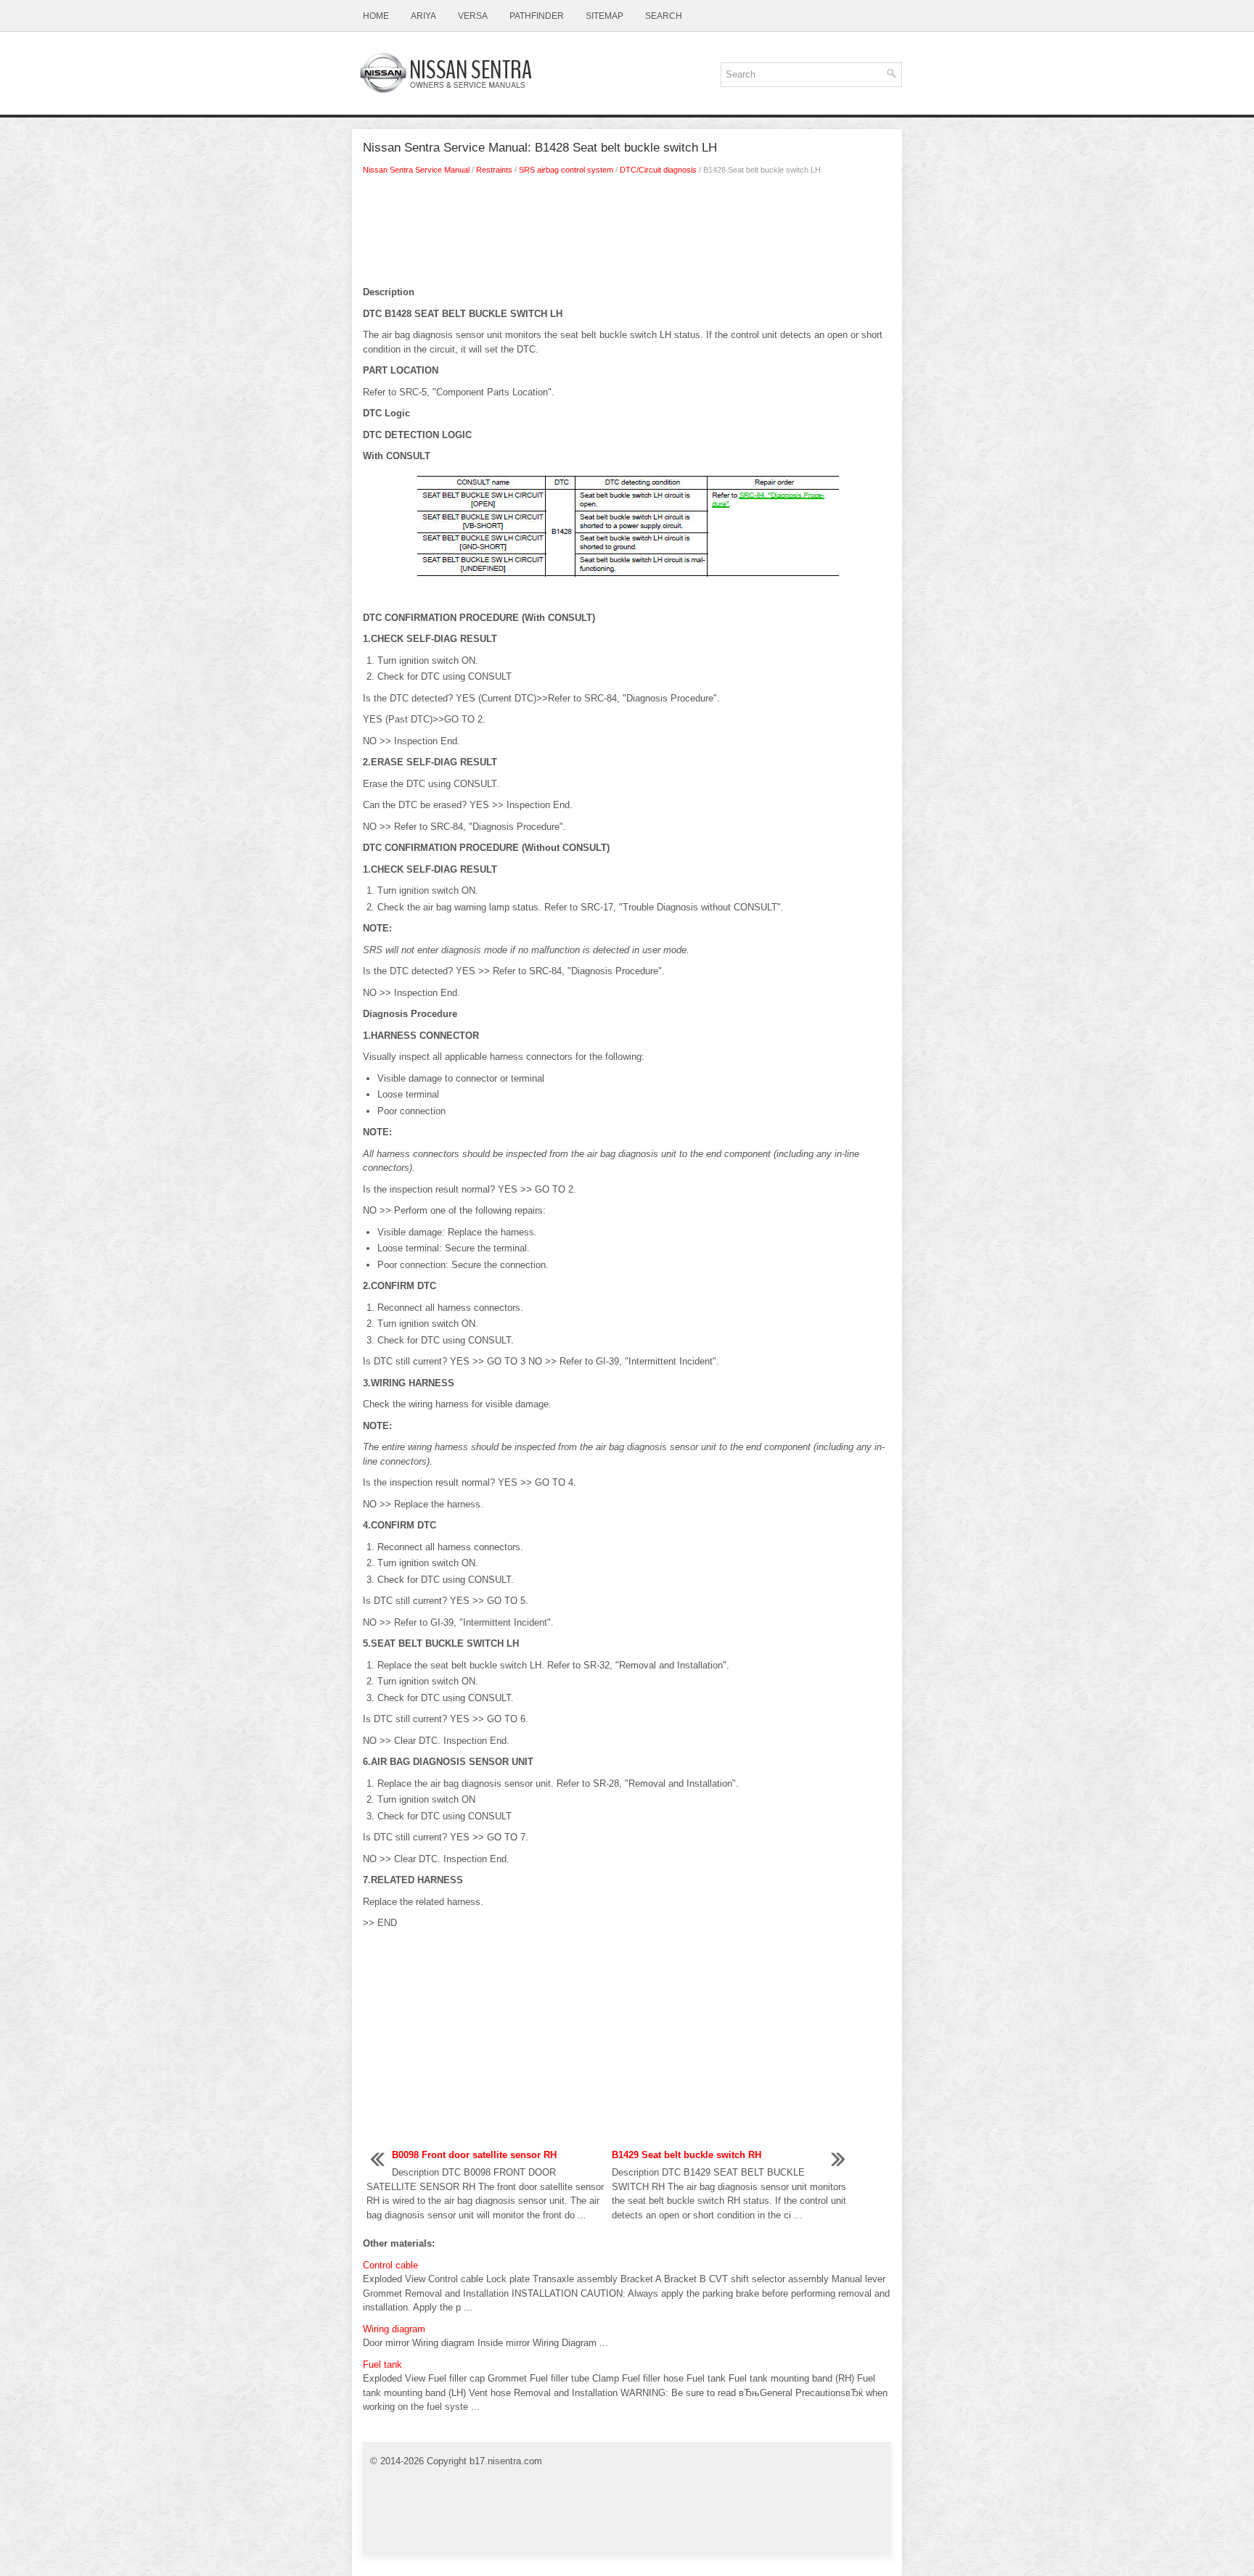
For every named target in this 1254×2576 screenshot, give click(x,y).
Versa (473, 16)
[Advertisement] (627, 234)
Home (376, 16)
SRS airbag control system (566, 170)
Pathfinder (537, 16)
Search (664, 16)
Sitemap (605, 16)
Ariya (423, 16)
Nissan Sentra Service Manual (416, 170)
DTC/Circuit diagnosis (658, 170)
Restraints (494, 170)
